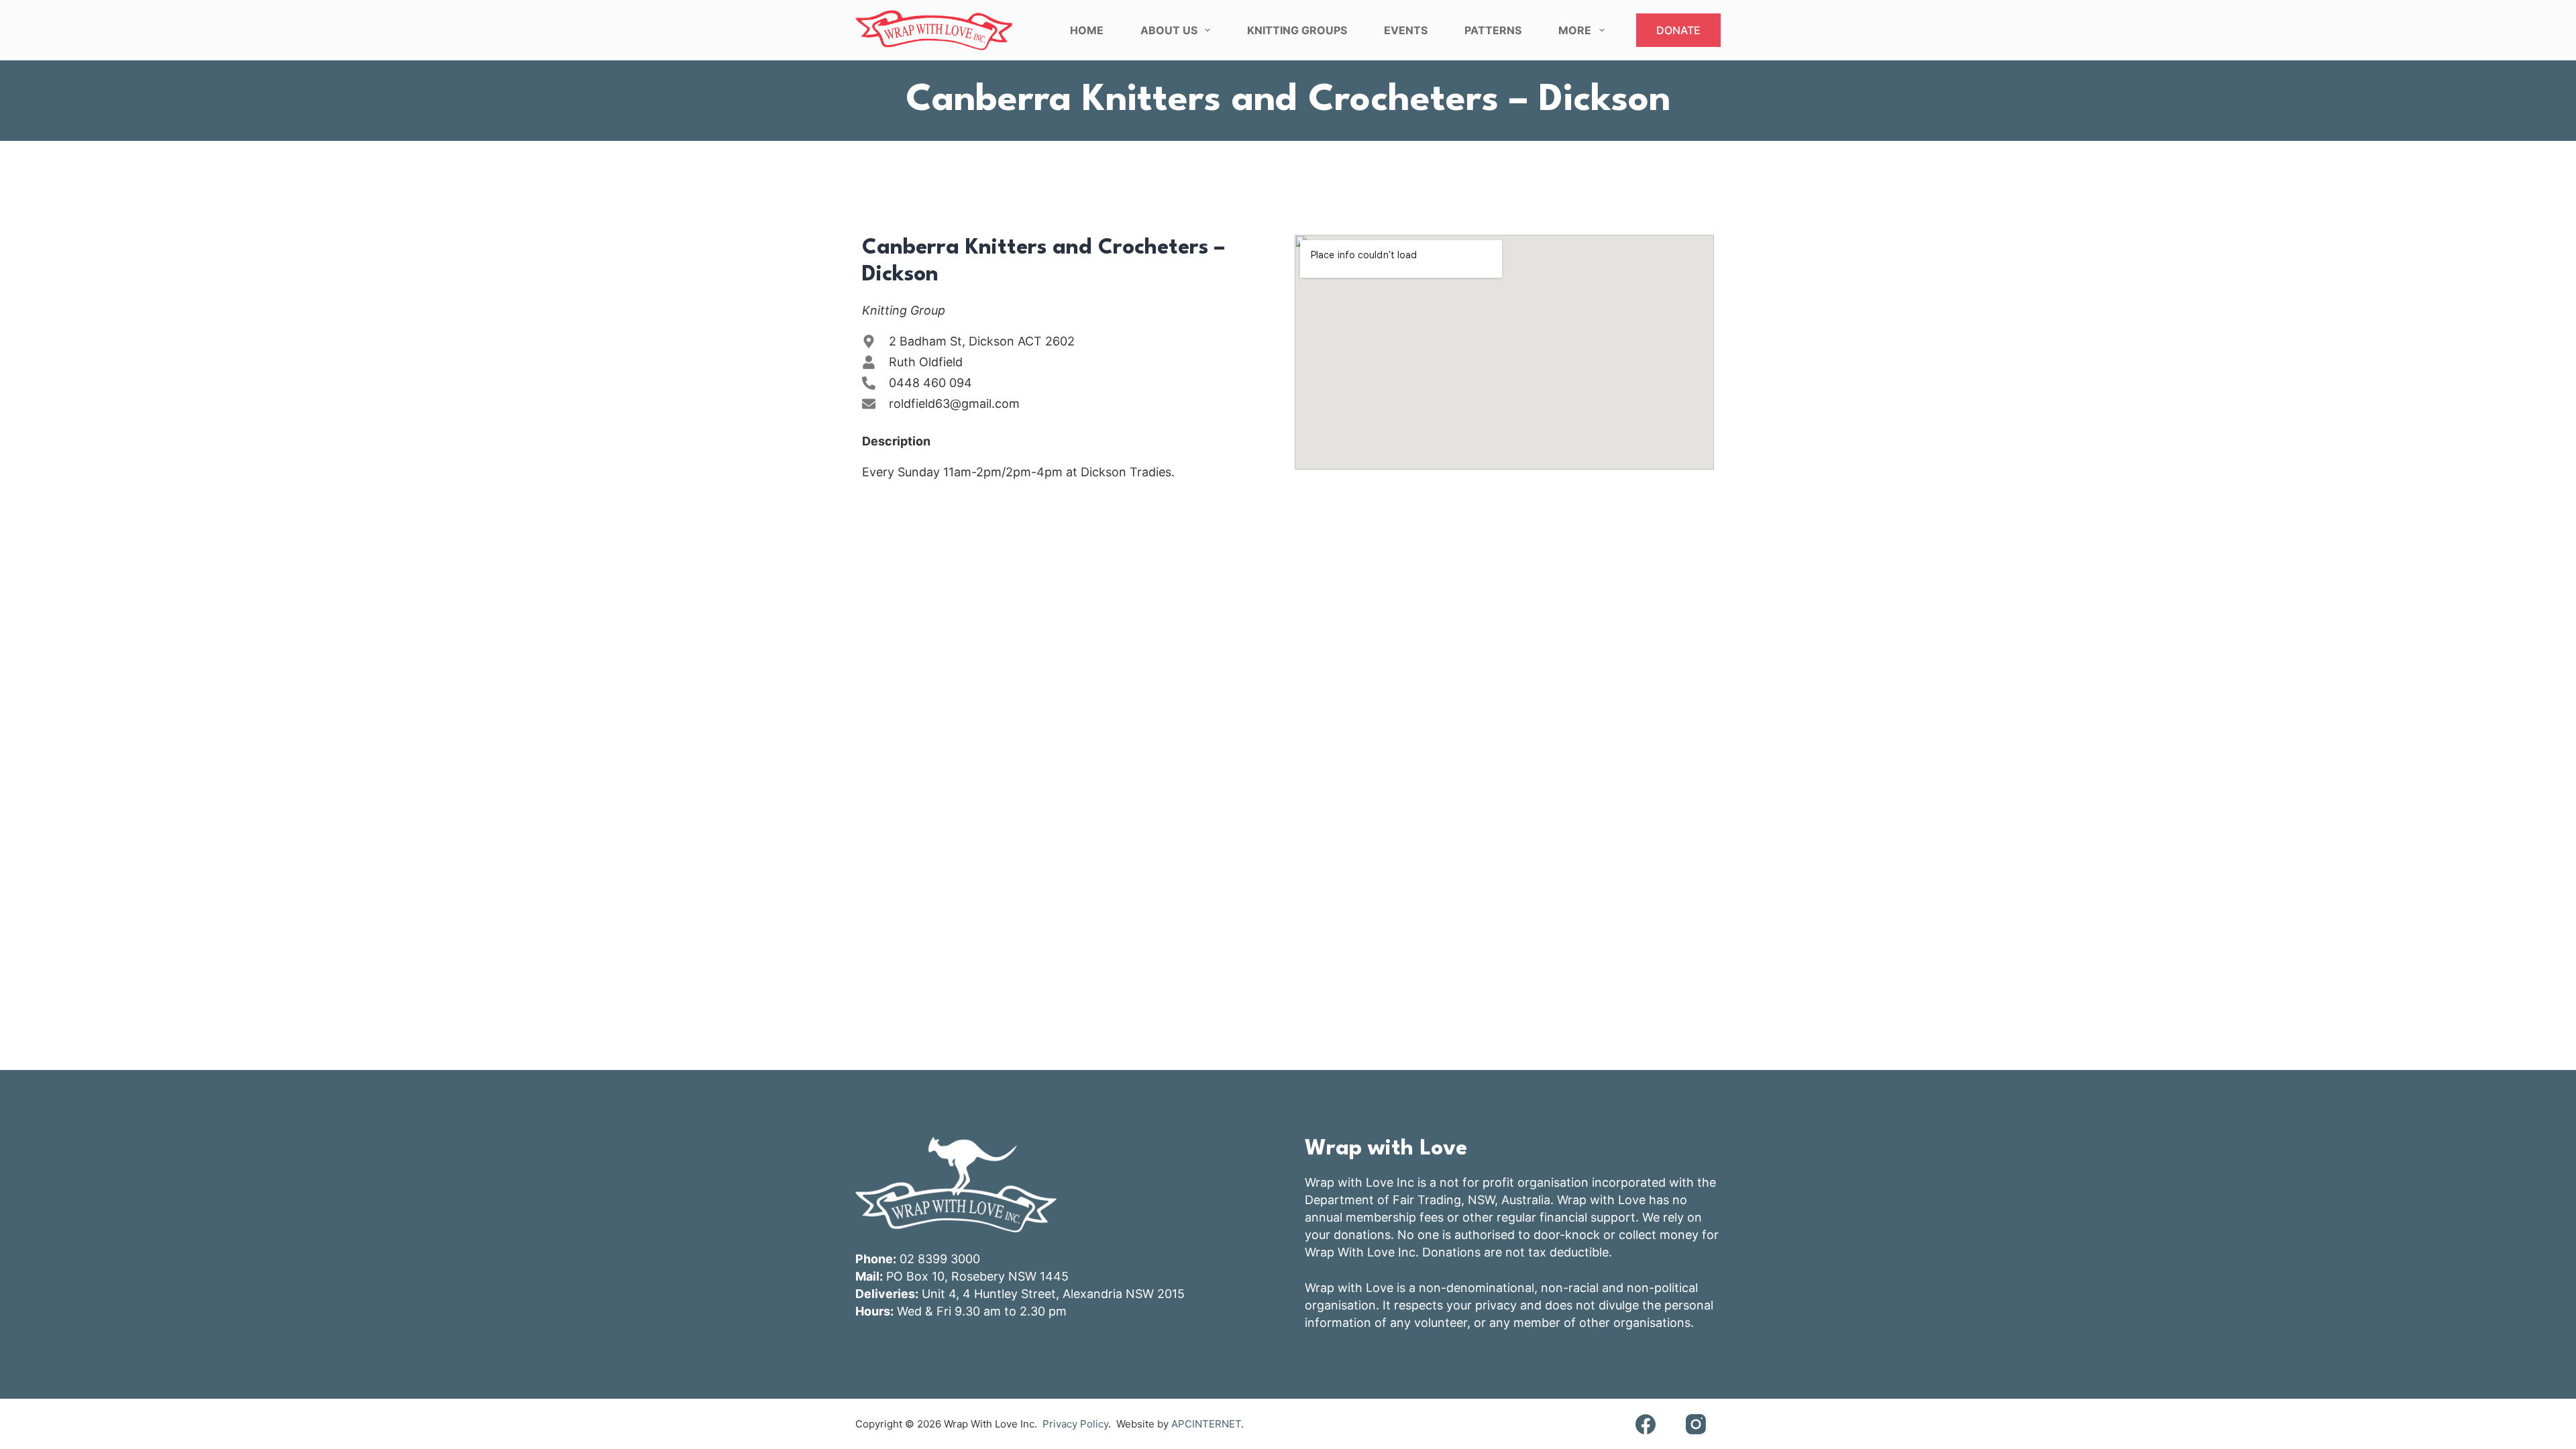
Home (1087, 30)
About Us (1169, 30)
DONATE (1678, 30)
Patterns (1493, 30)
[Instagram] (1696, 1424)
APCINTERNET (1206, 1424)
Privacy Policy (1075, 1424)
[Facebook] (1645, 1424)
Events (1406, 30)
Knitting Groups (1297, 30)
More (1575, 30)
